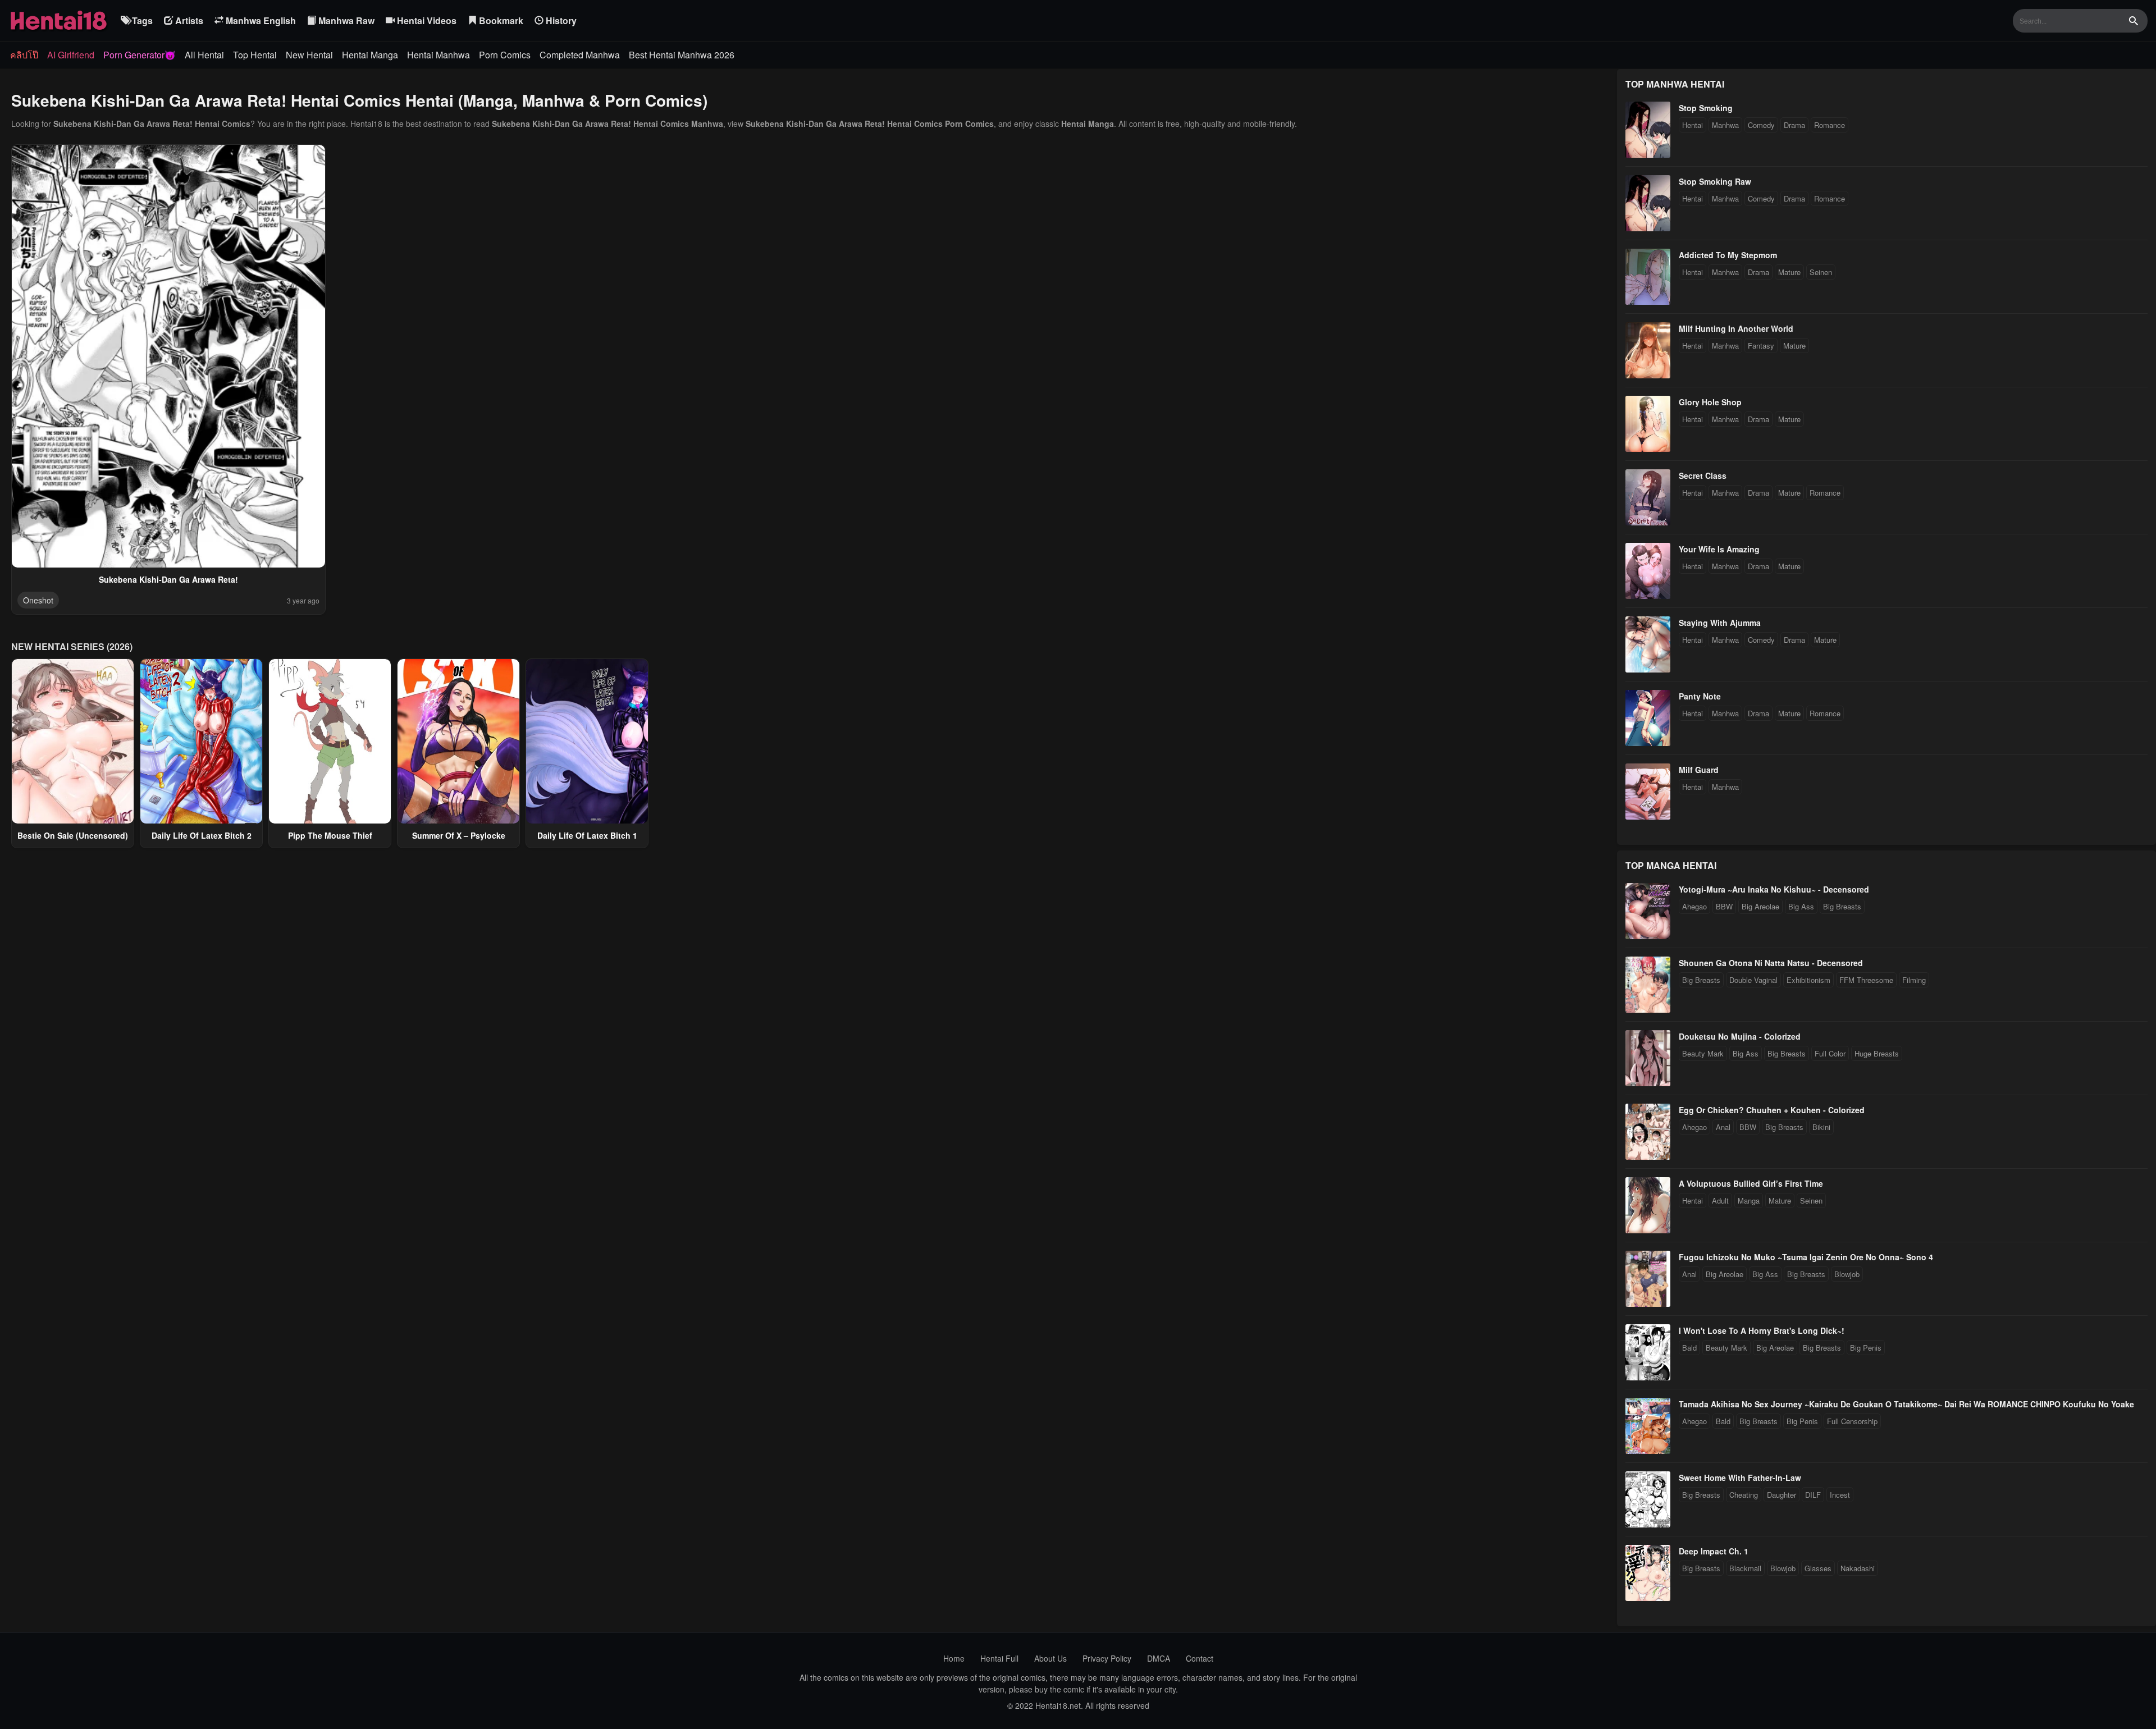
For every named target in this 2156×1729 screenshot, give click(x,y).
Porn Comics (505, 55)
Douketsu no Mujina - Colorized (1740, 1036)
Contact (1200, 1658)
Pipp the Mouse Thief (330, 835)
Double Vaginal (1753, 980)
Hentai (1693, 125)
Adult (1720, 1200)
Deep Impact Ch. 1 (1714, 1551)
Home (954, 1658)
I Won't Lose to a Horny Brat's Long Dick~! (1762, 1330)
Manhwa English (260, 20)
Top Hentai (255, 55)
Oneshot (38, 600)
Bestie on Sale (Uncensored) (73, 835)
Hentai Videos (426, 20)
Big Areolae (1760, 906)
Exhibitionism (1808, 980)
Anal (1723, 1127)
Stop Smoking (1706, 108)
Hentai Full (999, 1658)
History (560, 20)
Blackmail (1745, 1568)
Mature (1789, 272)
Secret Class (1703, 475)
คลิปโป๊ (24, 55)
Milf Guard (1699, 770)
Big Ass (1801, 906)
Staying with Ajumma (1720, 623)
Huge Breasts (1877, 1053)
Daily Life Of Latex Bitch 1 (587, 835)
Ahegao (1694, 906)
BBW (1724, 906)
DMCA (1159, 1658)
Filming (1914, 980)
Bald (1689, 1348)
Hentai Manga (370, 55)
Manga (1749, 1200)
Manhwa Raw (345, 20)
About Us (1050, 1658)
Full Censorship (1852, 1421)
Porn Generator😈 (140, 55)
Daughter (1782, 1495)
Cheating (1744, 1495)
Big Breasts (1842, 906)
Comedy (1761, 125)
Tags (141, 20)
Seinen (1821, 272)
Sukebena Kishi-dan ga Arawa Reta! (168, 579)
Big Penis (1866, 1348)
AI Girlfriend (71, 55)
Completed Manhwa (580, 55)
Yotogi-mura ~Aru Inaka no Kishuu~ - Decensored (1774, 889)
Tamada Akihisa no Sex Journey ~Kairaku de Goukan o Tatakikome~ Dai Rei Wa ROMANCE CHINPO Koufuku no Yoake (1906, 1404)
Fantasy (1761, 346)
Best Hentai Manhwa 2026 (682, 55)
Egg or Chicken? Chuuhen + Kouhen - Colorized (1772, 1110)
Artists (188, 20)
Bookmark (500, 20)
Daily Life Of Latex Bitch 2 (202, 835)
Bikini (1821, 1127)
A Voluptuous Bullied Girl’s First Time (1751, 1183)
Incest (1840, 1495)
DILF (1813, 1495)
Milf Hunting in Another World (1736, 328)
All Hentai (204, 55)
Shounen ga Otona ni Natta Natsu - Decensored (1771, 963)
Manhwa (1725, 125)
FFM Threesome (1866, 980)
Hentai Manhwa (438, 55)
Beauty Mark (1703, 1053)
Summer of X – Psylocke (459, 835)
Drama (1794, 125)
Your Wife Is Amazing (1719, 549)
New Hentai (309, 55)
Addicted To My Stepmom (1728, 255)
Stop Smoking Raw (1715, 181)
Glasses (1818, 1568)
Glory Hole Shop (1710, 402)
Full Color (1830, 1053)
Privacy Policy (1107, 1658)
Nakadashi (1858, 1568)
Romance (1830, 125)
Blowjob (1847, 1274)
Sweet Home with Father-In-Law (1740, 1478)
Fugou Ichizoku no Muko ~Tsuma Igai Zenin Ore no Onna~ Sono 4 (1806, 1257)
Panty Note (1700, 696)
